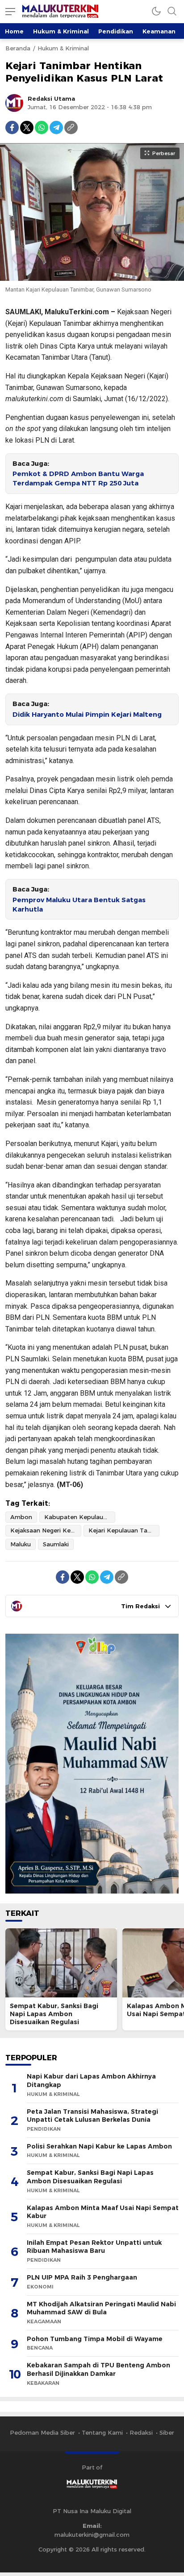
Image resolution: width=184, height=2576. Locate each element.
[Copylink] (71, 127)
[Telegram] (56, 127)
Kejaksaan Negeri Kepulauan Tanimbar (46, 1530)
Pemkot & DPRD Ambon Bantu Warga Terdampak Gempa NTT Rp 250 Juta (78, 479)
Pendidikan (116, 31)
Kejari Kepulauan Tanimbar (124, 1530)
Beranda (18, 48)
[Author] (14, 103)
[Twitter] (27, 127)
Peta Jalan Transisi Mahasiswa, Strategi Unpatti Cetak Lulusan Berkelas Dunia (92, 2116)
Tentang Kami (102, 2432)
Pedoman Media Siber (42, 2432)
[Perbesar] (92, 276)
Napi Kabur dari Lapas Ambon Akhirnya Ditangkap (91, 2081)
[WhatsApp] (42, 127)
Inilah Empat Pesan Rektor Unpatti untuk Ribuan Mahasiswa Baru (94, 2247)
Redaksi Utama (51, 99)
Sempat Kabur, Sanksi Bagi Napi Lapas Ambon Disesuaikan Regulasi (54, 2014)
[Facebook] (12, 127)
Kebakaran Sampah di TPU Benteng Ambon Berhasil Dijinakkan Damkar (98, 2369)
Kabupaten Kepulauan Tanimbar (80, 1517)
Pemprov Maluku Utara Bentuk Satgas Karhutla (79, 905)
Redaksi (141, 2432)
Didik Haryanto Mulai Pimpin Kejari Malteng (87, 715)
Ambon (21, 1517)
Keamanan (159, 31)
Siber (167, 2432)
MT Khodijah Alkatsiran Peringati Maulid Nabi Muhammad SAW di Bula (101, 2308)
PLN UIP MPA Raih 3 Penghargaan (82, 2277)
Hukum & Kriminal (61, 31)
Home (14, 31)
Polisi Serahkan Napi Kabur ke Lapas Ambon (99, 2146)
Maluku (21, 1544)
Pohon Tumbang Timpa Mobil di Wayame (95, 2339)
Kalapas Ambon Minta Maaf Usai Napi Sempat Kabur (103, 2212)
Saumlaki (56, 1544)
